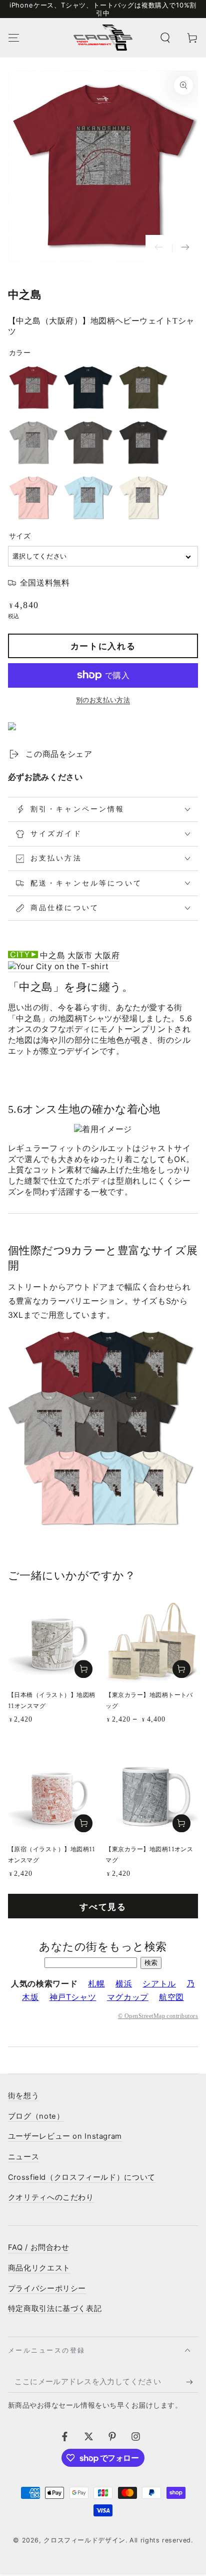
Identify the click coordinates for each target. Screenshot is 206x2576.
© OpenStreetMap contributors (158, 2016)
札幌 (96, 1984)
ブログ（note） (36, 2116)
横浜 (124, 1984)
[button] (165, 38)
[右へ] (185, 248)
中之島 (52, 955)
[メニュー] (14, 38)
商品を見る (181, 1669)
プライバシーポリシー (47, 2288)
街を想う (24, 2096)
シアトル (159, 1984)
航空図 (171, 1997)
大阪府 (107, 955)
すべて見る (103, 1907)
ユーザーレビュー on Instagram (65, 2136)
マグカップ (128, 1997)
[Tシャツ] (58, 967)
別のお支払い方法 (103, 700)
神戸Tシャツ (73, 1997)
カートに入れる (103, 646)
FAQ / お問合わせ (39, 2247)
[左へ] (159, 248)
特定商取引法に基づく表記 (55, 2309)
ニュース (24, 2157)
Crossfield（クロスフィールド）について (82, 2177)
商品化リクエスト (39, 2268)
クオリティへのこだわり (51, 2197)
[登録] (192, 2382)
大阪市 (80, 955)
